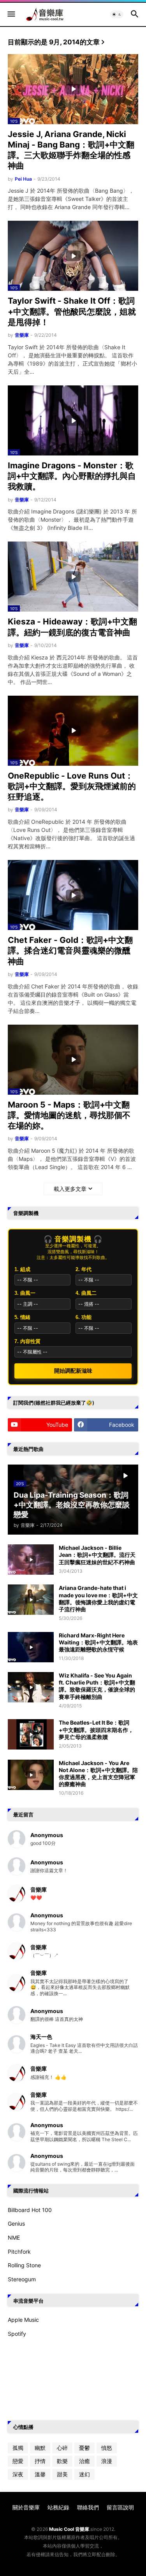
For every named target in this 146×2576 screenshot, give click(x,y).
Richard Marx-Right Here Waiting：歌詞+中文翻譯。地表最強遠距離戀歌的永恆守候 (98, 1642)
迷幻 (84, 2474)
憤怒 (107, 2448)
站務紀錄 (58, 2507)
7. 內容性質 (27, 1341)
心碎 (62, 2448)
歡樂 (62, 2461)
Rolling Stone (24, 2265)
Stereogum (22, 2279)
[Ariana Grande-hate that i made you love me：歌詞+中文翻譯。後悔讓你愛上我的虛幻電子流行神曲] (31, 1600)
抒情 (40, 2461)
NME (14, 2238)
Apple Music (23, 2320)
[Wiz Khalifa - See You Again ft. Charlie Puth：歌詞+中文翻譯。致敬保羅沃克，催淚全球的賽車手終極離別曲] (31, 1687)
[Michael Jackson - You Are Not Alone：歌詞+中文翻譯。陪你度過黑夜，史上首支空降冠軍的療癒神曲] (31, 1775)
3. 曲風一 (25, 1293)
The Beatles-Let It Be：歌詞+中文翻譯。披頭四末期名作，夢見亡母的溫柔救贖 (96, 1729)
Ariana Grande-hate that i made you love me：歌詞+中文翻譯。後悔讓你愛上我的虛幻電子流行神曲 (98, 1598)
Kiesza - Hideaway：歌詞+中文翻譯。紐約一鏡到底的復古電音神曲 (72, 627)
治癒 (84, 2461)
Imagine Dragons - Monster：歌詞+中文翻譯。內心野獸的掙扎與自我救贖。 (72, 476)
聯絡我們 (88, 2507)
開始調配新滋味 (73, 1371)
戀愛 (18, 2461)
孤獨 (18, 2448)
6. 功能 (84, 1317)
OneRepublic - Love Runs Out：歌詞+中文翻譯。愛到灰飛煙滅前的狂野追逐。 (72, 786)
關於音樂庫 (26, 2507)
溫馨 (40, 2474)
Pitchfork (19, 2252)
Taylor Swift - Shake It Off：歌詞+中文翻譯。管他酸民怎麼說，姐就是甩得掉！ (72, 311)
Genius (16, 2223)
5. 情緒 (22, 1317)
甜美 (62, 2474)
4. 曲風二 (86, 1293)
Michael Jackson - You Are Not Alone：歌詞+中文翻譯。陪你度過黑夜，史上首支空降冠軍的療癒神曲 (98, 1774)
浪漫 (107, 2461)
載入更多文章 (70, 1189)
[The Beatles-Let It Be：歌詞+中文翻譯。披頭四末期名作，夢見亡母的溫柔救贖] (31, 1734)
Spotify (17, 2334)
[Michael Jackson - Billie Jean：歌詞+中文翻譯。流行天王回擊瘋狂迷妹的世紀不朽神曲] (31, 1560)
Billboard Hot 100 (30, 2210)
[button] (11, 14)
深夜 (18, 2474)
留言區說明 (120, 2507)
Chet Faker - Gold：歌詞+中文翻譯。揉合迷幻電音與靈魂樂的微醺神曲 (70, 951)
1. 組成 (22, 1269)
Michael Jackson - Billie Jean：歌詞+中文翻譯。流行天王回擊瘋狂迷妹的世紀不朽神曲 (97, 1555)
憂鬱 (84, 2448)
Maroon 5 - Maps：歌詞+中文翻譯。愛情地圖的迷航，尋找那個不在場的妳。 (69, 1115)
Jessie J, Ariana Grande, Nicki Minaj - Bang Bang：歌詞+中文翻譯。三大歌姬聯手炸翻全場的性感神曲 (71, 150)
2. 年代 (84, 1269)
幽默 (40, 2448)
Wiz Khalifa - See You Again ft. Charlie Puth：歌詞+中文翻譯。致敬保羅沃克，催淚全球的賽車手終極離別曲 (97, 1686)
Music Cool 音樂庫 (69, 2529)
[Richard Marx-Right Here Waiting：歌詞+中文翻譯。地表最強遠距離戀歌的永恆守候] (31, 1647)
